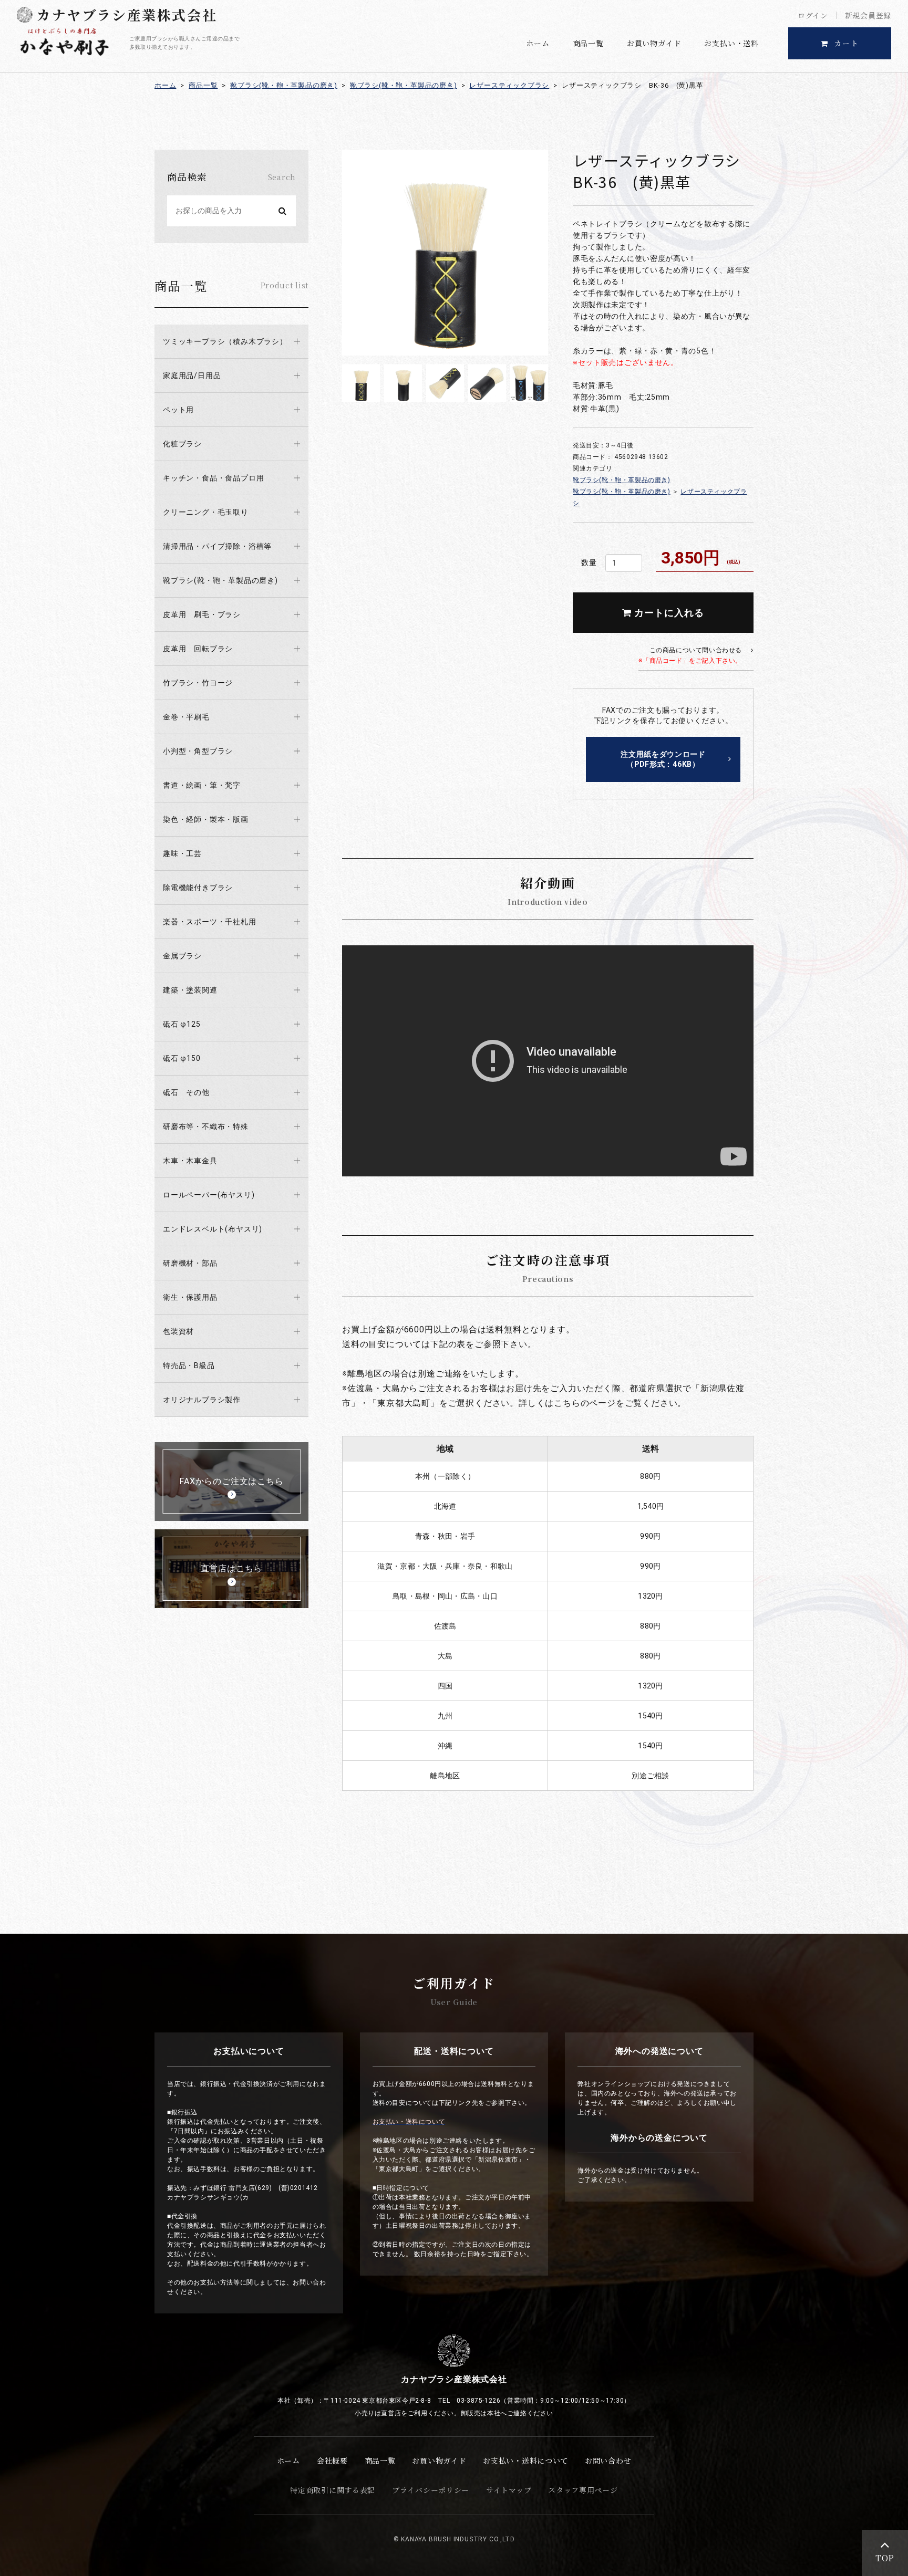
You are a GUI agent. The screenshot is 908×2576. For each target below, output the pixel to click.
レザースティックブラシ (509, 85)
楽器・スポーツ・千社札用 (210, 922)
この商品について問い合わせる (690, 655)
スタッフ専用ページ (583, 2490)
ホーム (538, 43)
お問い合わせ (608, 2460)
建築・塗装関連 (190, 990)
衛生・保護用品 (190, 1297)
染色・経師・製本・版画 (206, 819)
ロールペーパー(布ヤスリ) (209, 1195)
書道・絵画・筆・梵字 (202, 785)
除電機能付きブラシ (198, 888)
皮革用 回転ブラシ (198, 649)
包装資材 (178, 1331)
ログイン (813, 15)
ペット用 (178, 410)
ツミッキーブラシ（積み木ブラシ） (225, 341)
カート (847, 43)
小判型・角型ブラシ (198, 751)
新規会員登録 (868, 15)
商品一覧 (588, 43)
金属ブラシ (182, 956)
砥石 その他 (186, 1092)
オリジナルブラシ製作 (202, 1400)
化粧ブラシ (182, 444)
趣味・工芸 (182, 853)
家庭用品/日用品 (192, 376)
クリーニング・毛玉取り (206, 512)
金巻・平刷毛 (186, 717)
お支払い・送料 (731, 43)
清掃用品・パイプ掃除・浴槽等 (217, 546)
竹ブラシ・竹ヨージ (198, 683)
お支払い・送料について (525, 2460)
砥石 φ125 (182, 1024)
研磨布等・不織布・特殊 (206, 1127)
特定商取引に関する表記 (333, 2490)
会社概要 (332, 2460)
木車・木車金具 (190, 1161)
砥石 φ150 (182, 1058)
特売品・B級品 (189, 1365)
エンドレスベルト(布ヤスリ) (213, 1229)
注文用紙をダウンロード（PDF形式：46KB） (663, 759)
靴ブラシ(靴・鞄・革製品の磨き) (284, 85)
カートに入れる (668, 613)
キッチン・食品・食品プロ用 (213, 478)
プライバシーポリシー (431, 2490)
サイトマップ (509, 2490)
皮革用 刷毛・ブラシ (202, 614)
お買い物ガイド (654, 43)
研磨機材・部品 (190, 1263)
